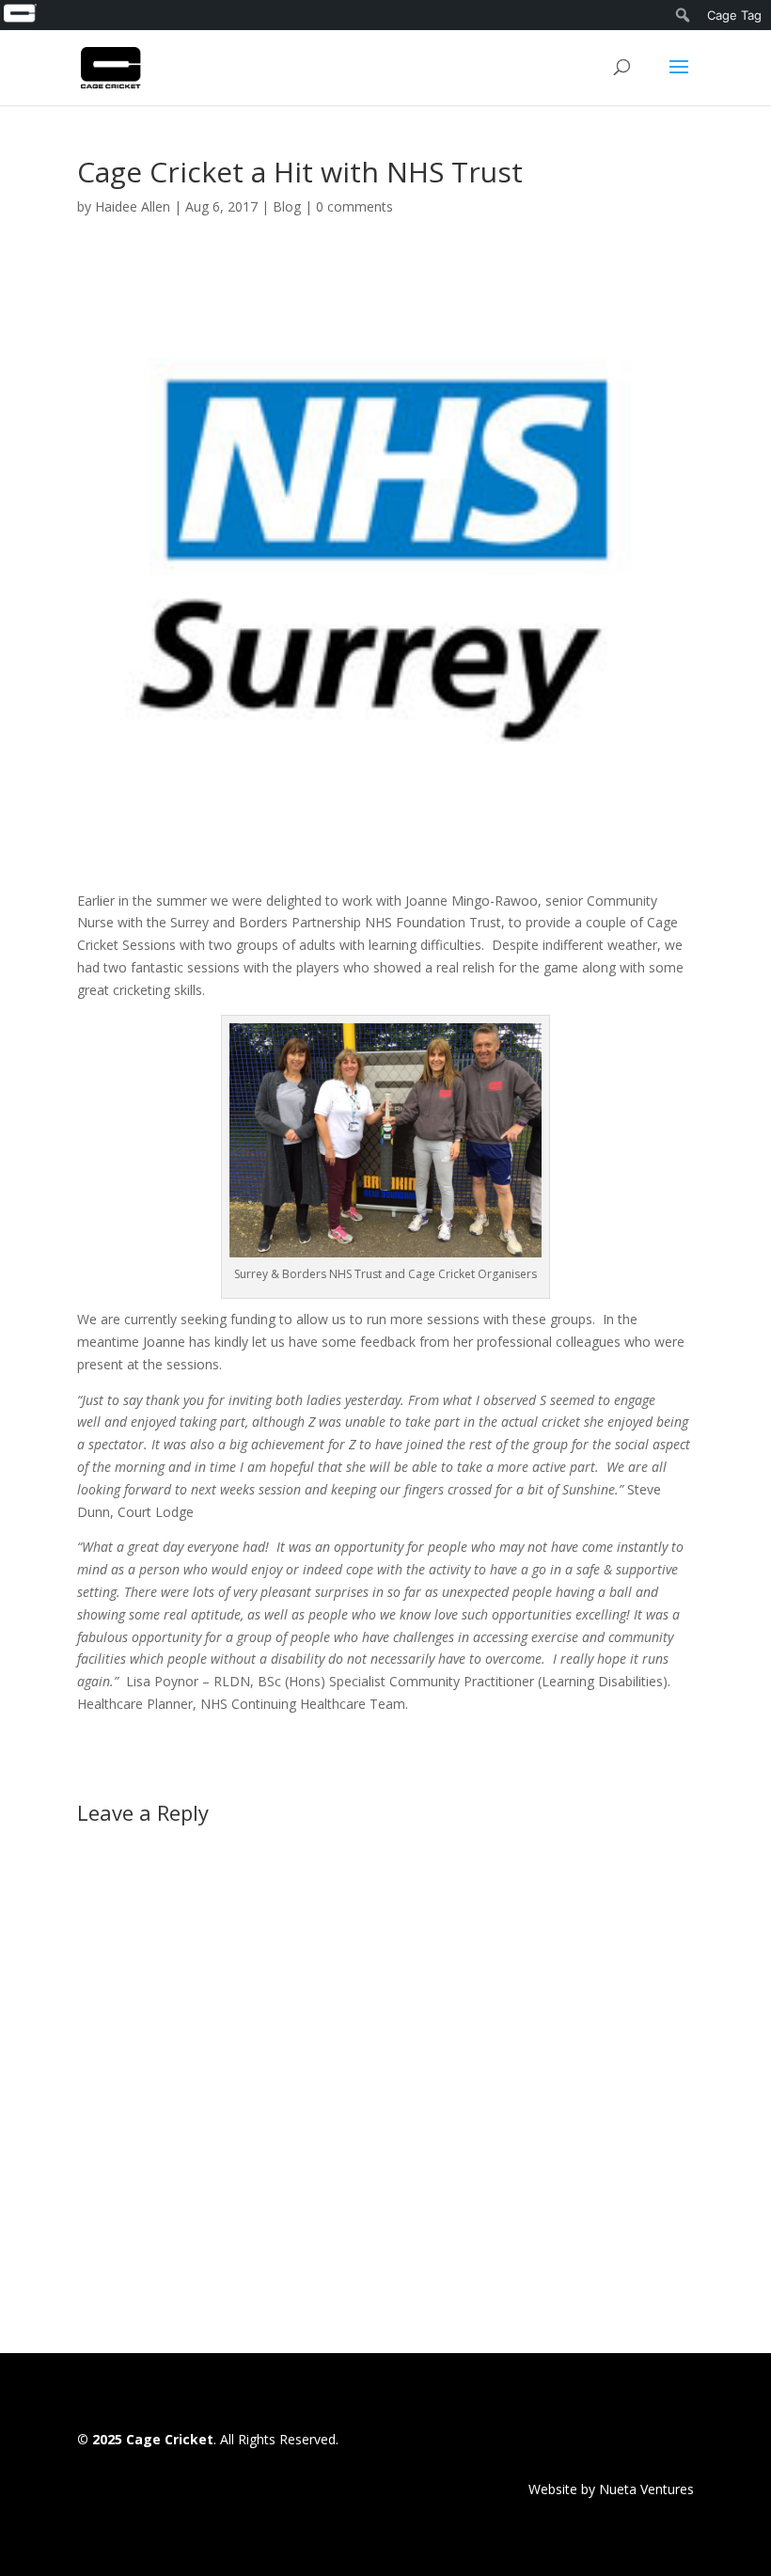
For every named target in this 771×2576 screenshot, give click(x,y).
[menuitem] (20, 15)
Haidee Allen (133, 206)
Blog (287, 206)
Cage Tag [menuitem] (734, 15)
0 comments (354, 206)
